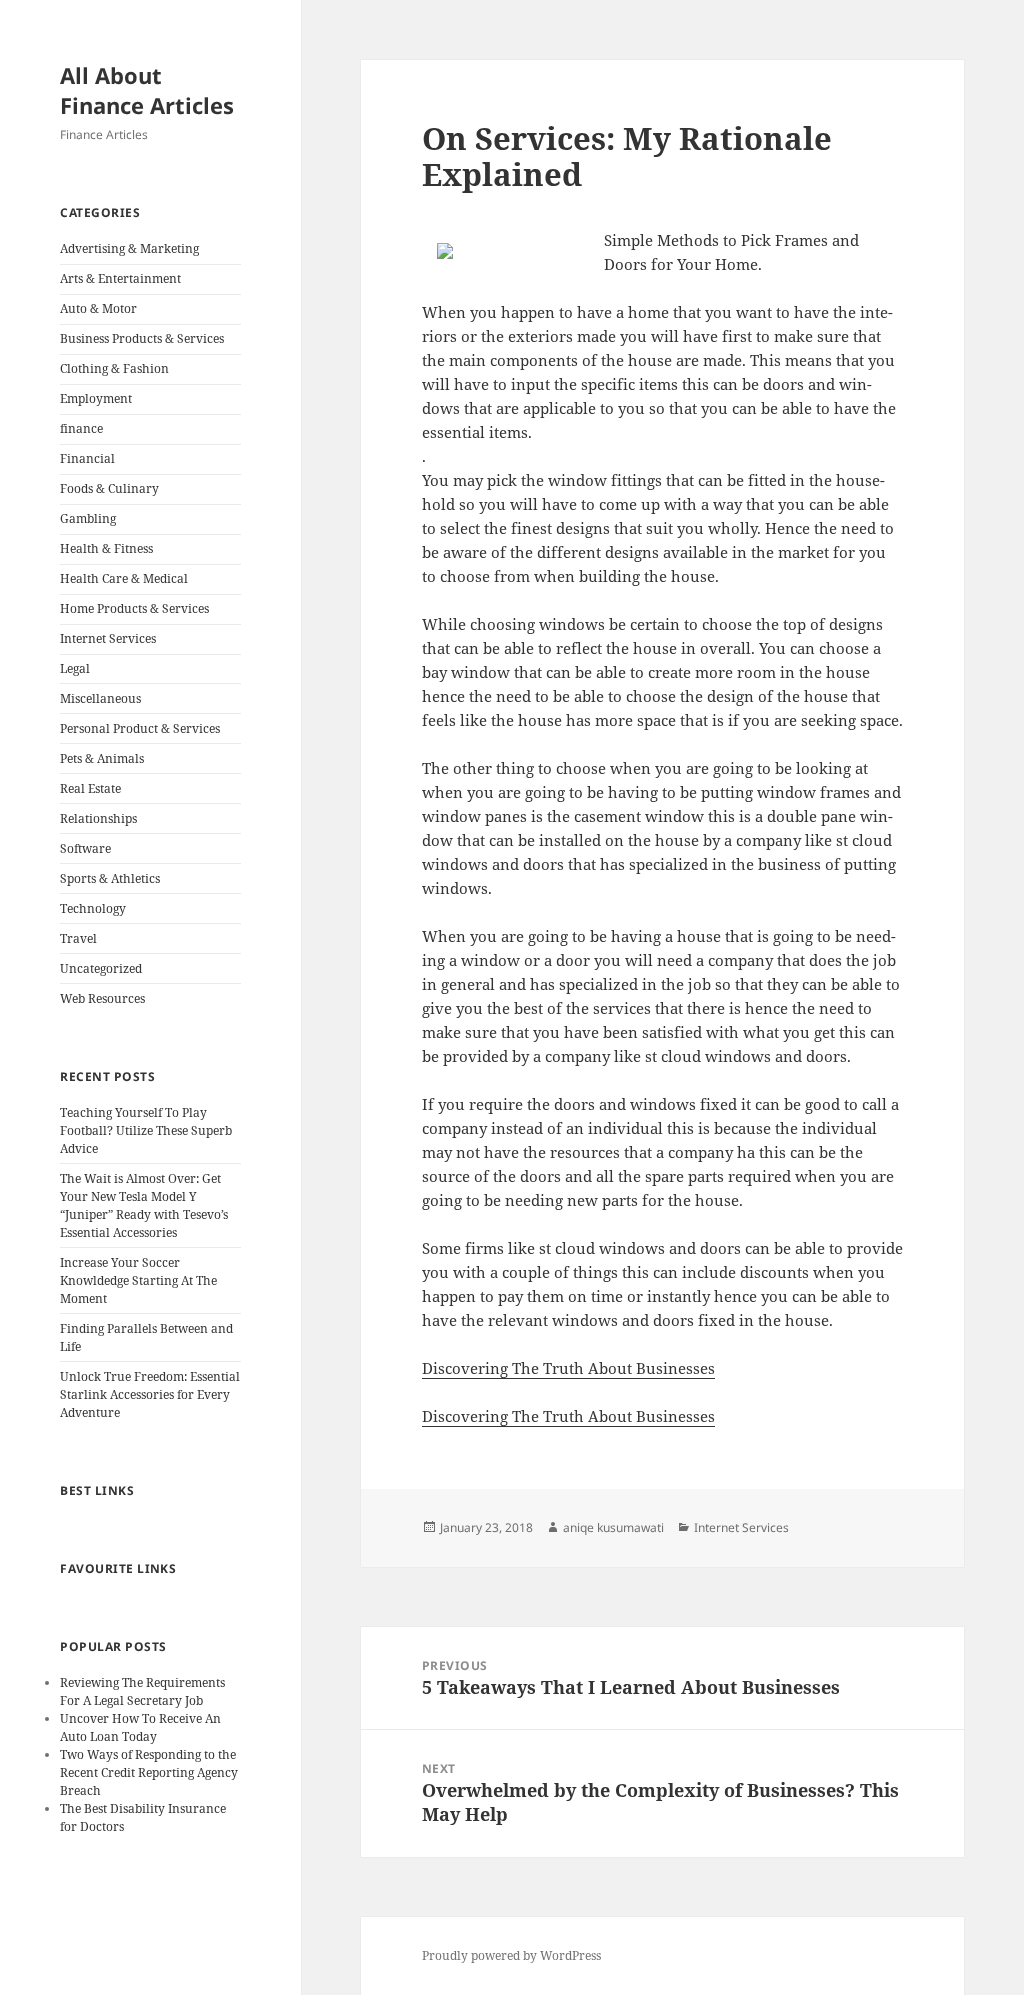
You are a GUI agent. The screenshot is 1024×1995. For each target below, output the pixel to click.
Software (85, 848)
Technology (93, 908)
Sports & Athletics (110, 878)
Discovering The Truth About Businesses (568, 1368)
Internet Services (108, 638)
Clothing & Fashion (114, 368)
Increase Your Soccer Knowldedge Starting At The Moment (138, 1280)
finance (81, 428)
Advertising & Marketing (129, 248)
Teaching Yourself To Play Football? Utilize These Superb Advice (146, 1130)
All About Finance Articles (147, 90)
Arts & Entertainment (120, 278)
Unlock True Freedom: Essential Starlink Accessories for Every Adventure (150, 1394)
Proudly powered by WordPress (511, 1955)
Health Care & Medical (124, 578)
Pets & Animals (102, 758)
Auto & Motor (98, 308)
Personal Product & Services (140, 728)
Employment (96, 398)
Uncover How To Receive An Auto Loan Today (140, 1727)
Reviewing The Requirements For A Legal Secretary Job (142, 1691)
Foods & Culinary (109, 488)
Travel (78, 938)
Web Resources (102, 998)
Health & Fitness (106, 548)
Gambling (88, 518)
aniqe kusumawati (613, 1527)
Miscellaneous (100, 698)
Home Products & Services (134, 608)
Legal (75, 668)
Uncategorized (101, 968)
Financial (87, 458)
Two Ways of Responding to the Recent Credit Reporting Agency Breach (149, 1772)
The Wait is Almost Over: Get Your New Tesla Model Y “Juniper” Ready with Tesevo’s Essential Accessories (144, 1205)
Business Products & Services (142, 338)
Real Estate (90, 788)
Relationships (98, 818)
